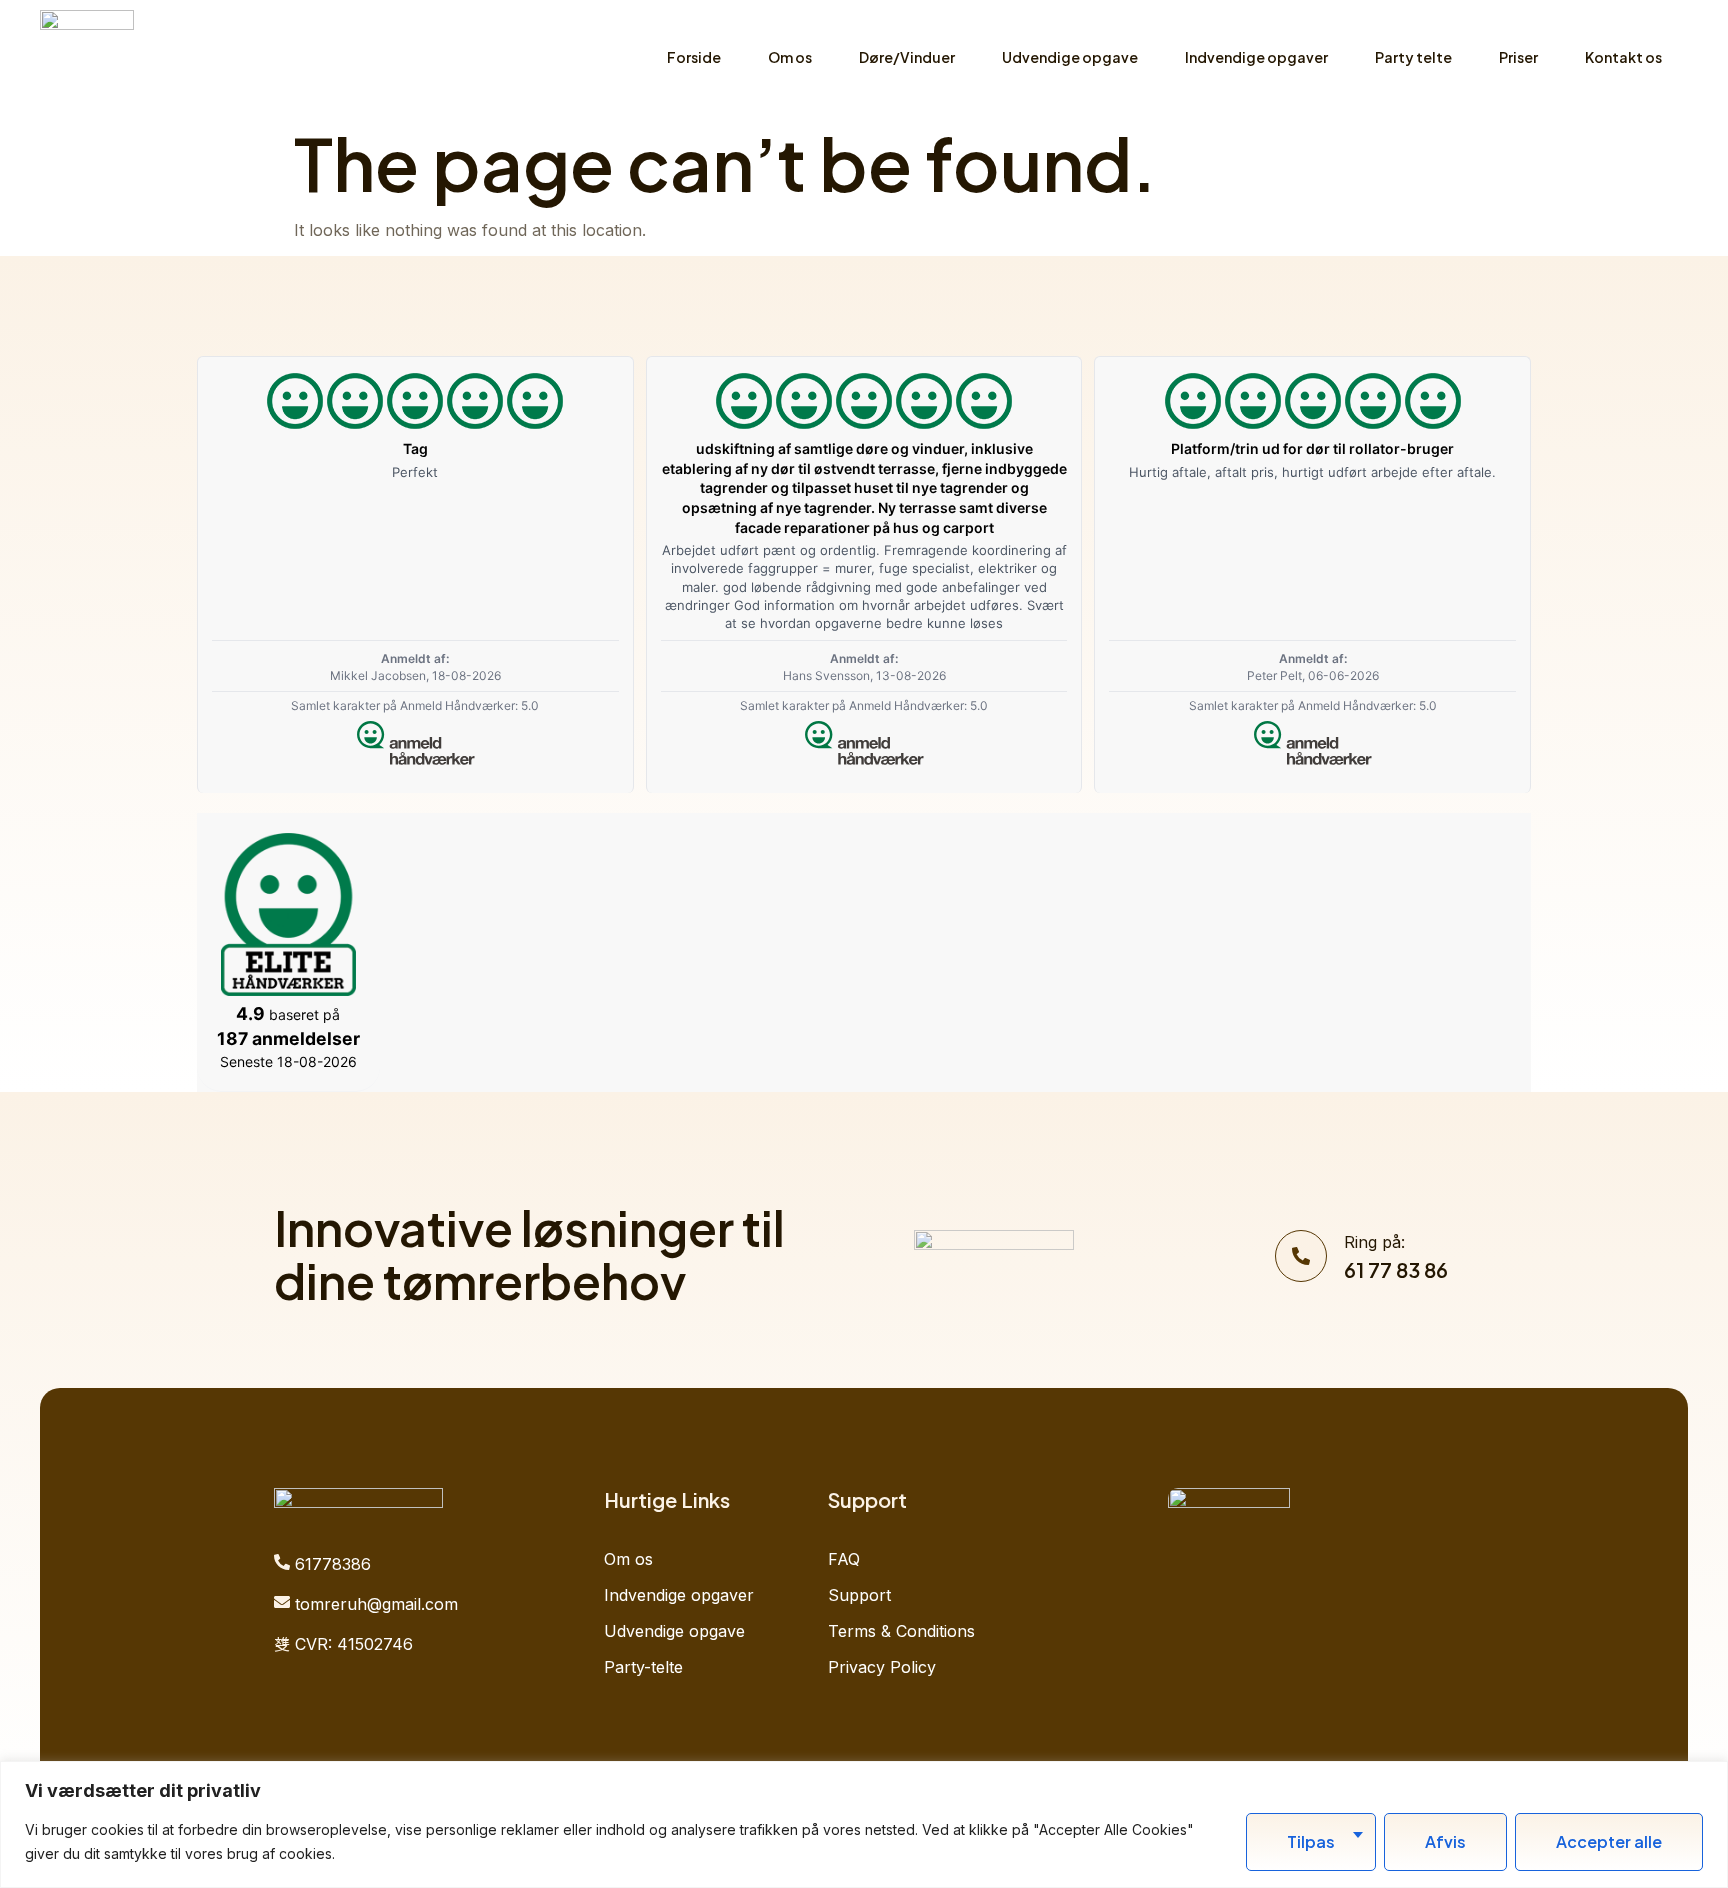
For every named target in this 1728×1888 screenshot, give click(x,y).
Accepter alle (1609, 1841)
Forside (694, 57)
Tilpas (1311, 1841)
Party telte (1413, 57)
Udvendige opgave (1070, 57)
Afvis (1445, 1841)
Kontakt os (1623, 57)
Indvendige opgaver (1256, 57)
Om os (790, 57)
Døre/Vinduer (907, 57)
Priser (1518, 57)
